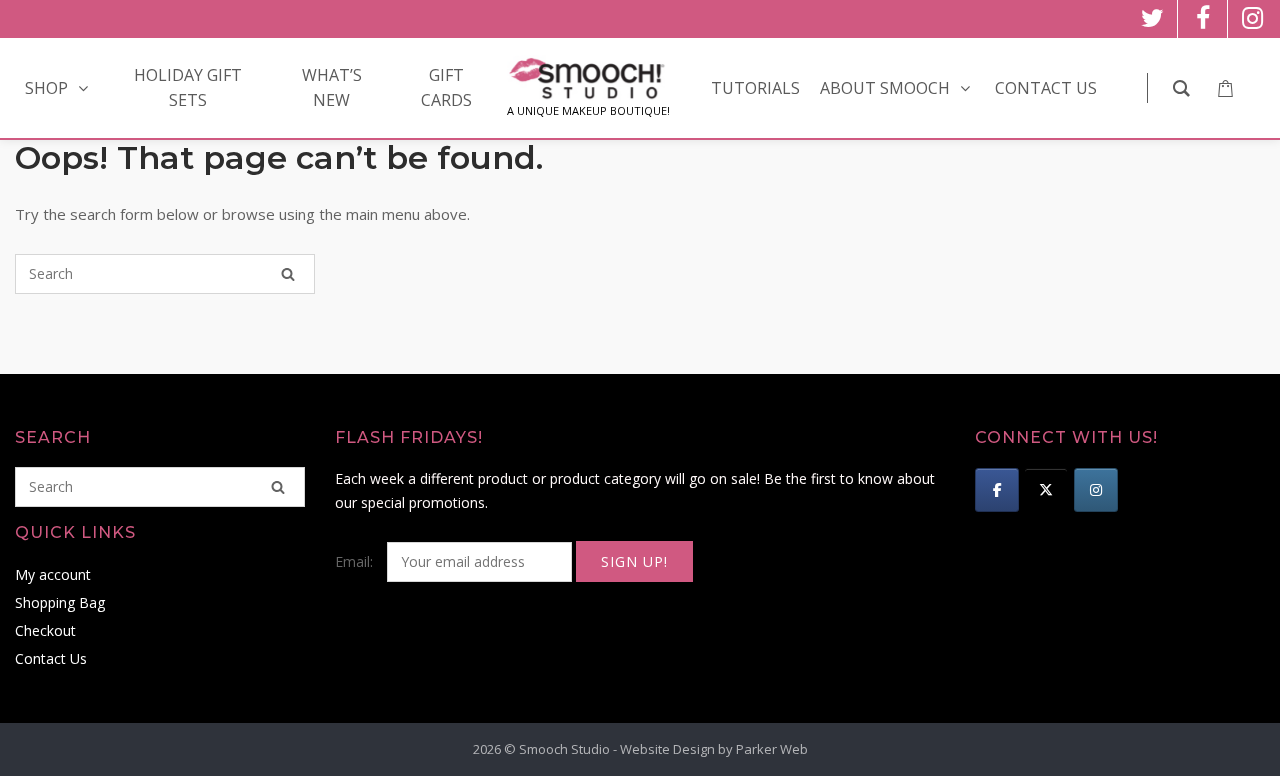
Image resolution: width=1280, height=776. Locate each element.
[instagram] (1252, 19)
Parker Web (772, 749)
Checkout (45, 630)
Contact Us (51, 658)
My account (53, 574)
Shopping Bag (60, 602)
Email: (356, 561)
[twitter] (1152, 19)
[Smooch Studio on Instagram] (1096, 490)
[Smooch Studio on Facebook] (997, 490)
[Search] (288, 274)
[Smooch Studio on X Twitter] (1046, 490)
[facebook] (1202, 19)
